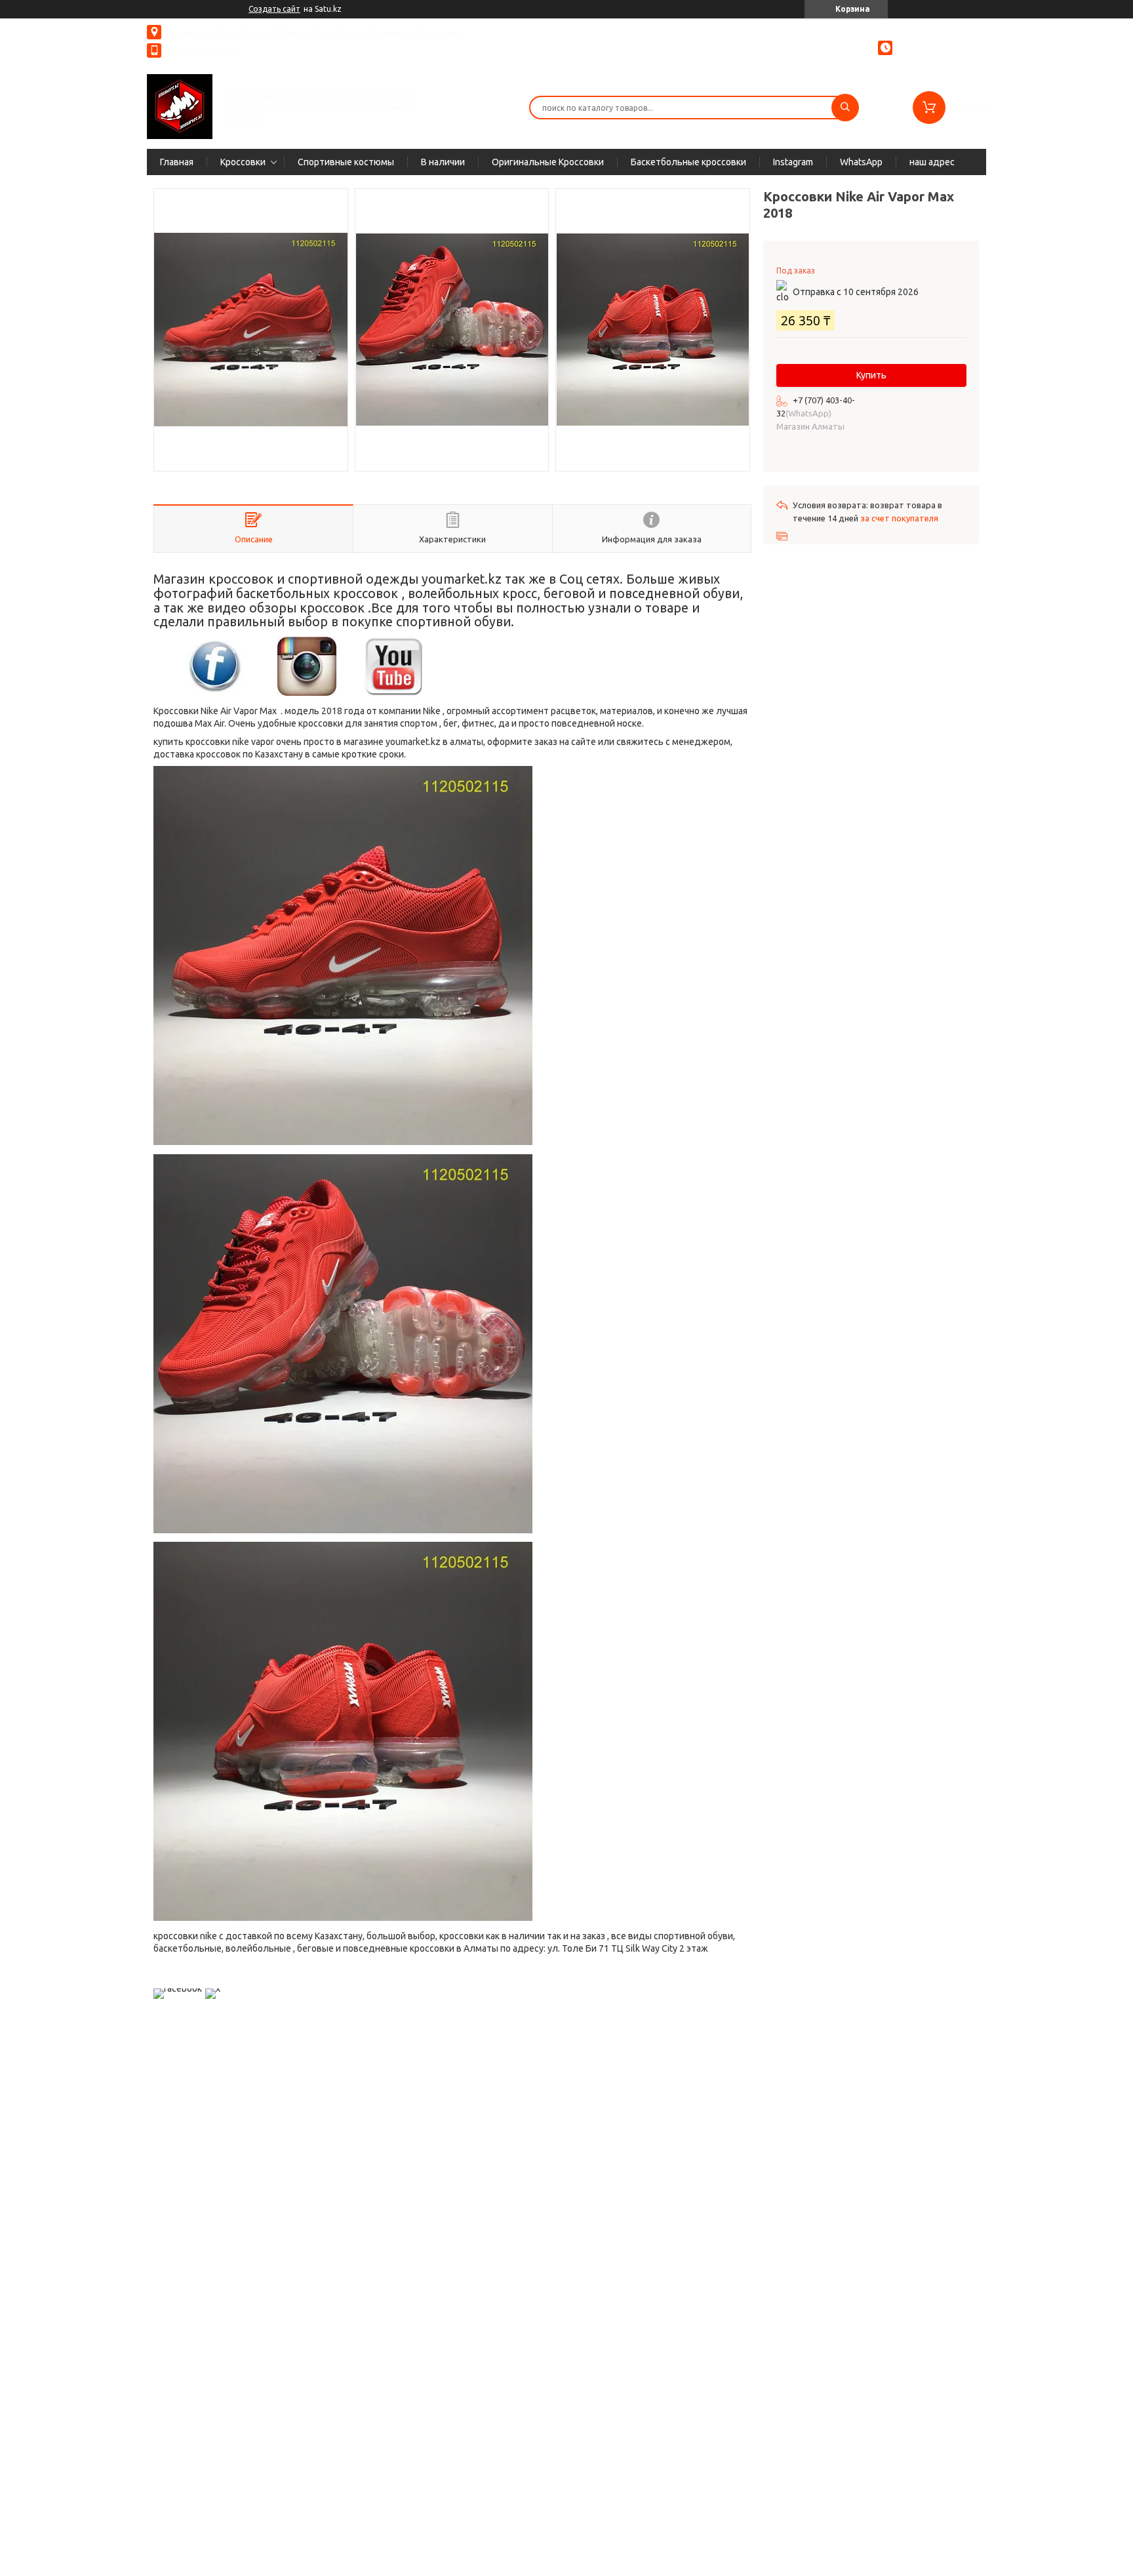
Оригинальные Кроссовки (548, 162)
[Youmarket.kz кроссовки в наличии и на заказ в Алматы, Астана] (180, 106)
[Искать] (845, 108)
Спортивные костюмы (346, 162)
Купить (871, 375)
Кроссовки (243, 162)
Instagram (793, 162)
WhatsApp (861, 162)
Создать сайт (274, 9)
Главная (177, 162)
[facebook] (178, 1988)
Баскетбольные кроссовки (688, 162)
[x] (213, 1988)
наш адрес (932, 162)
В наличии (443, 162)
